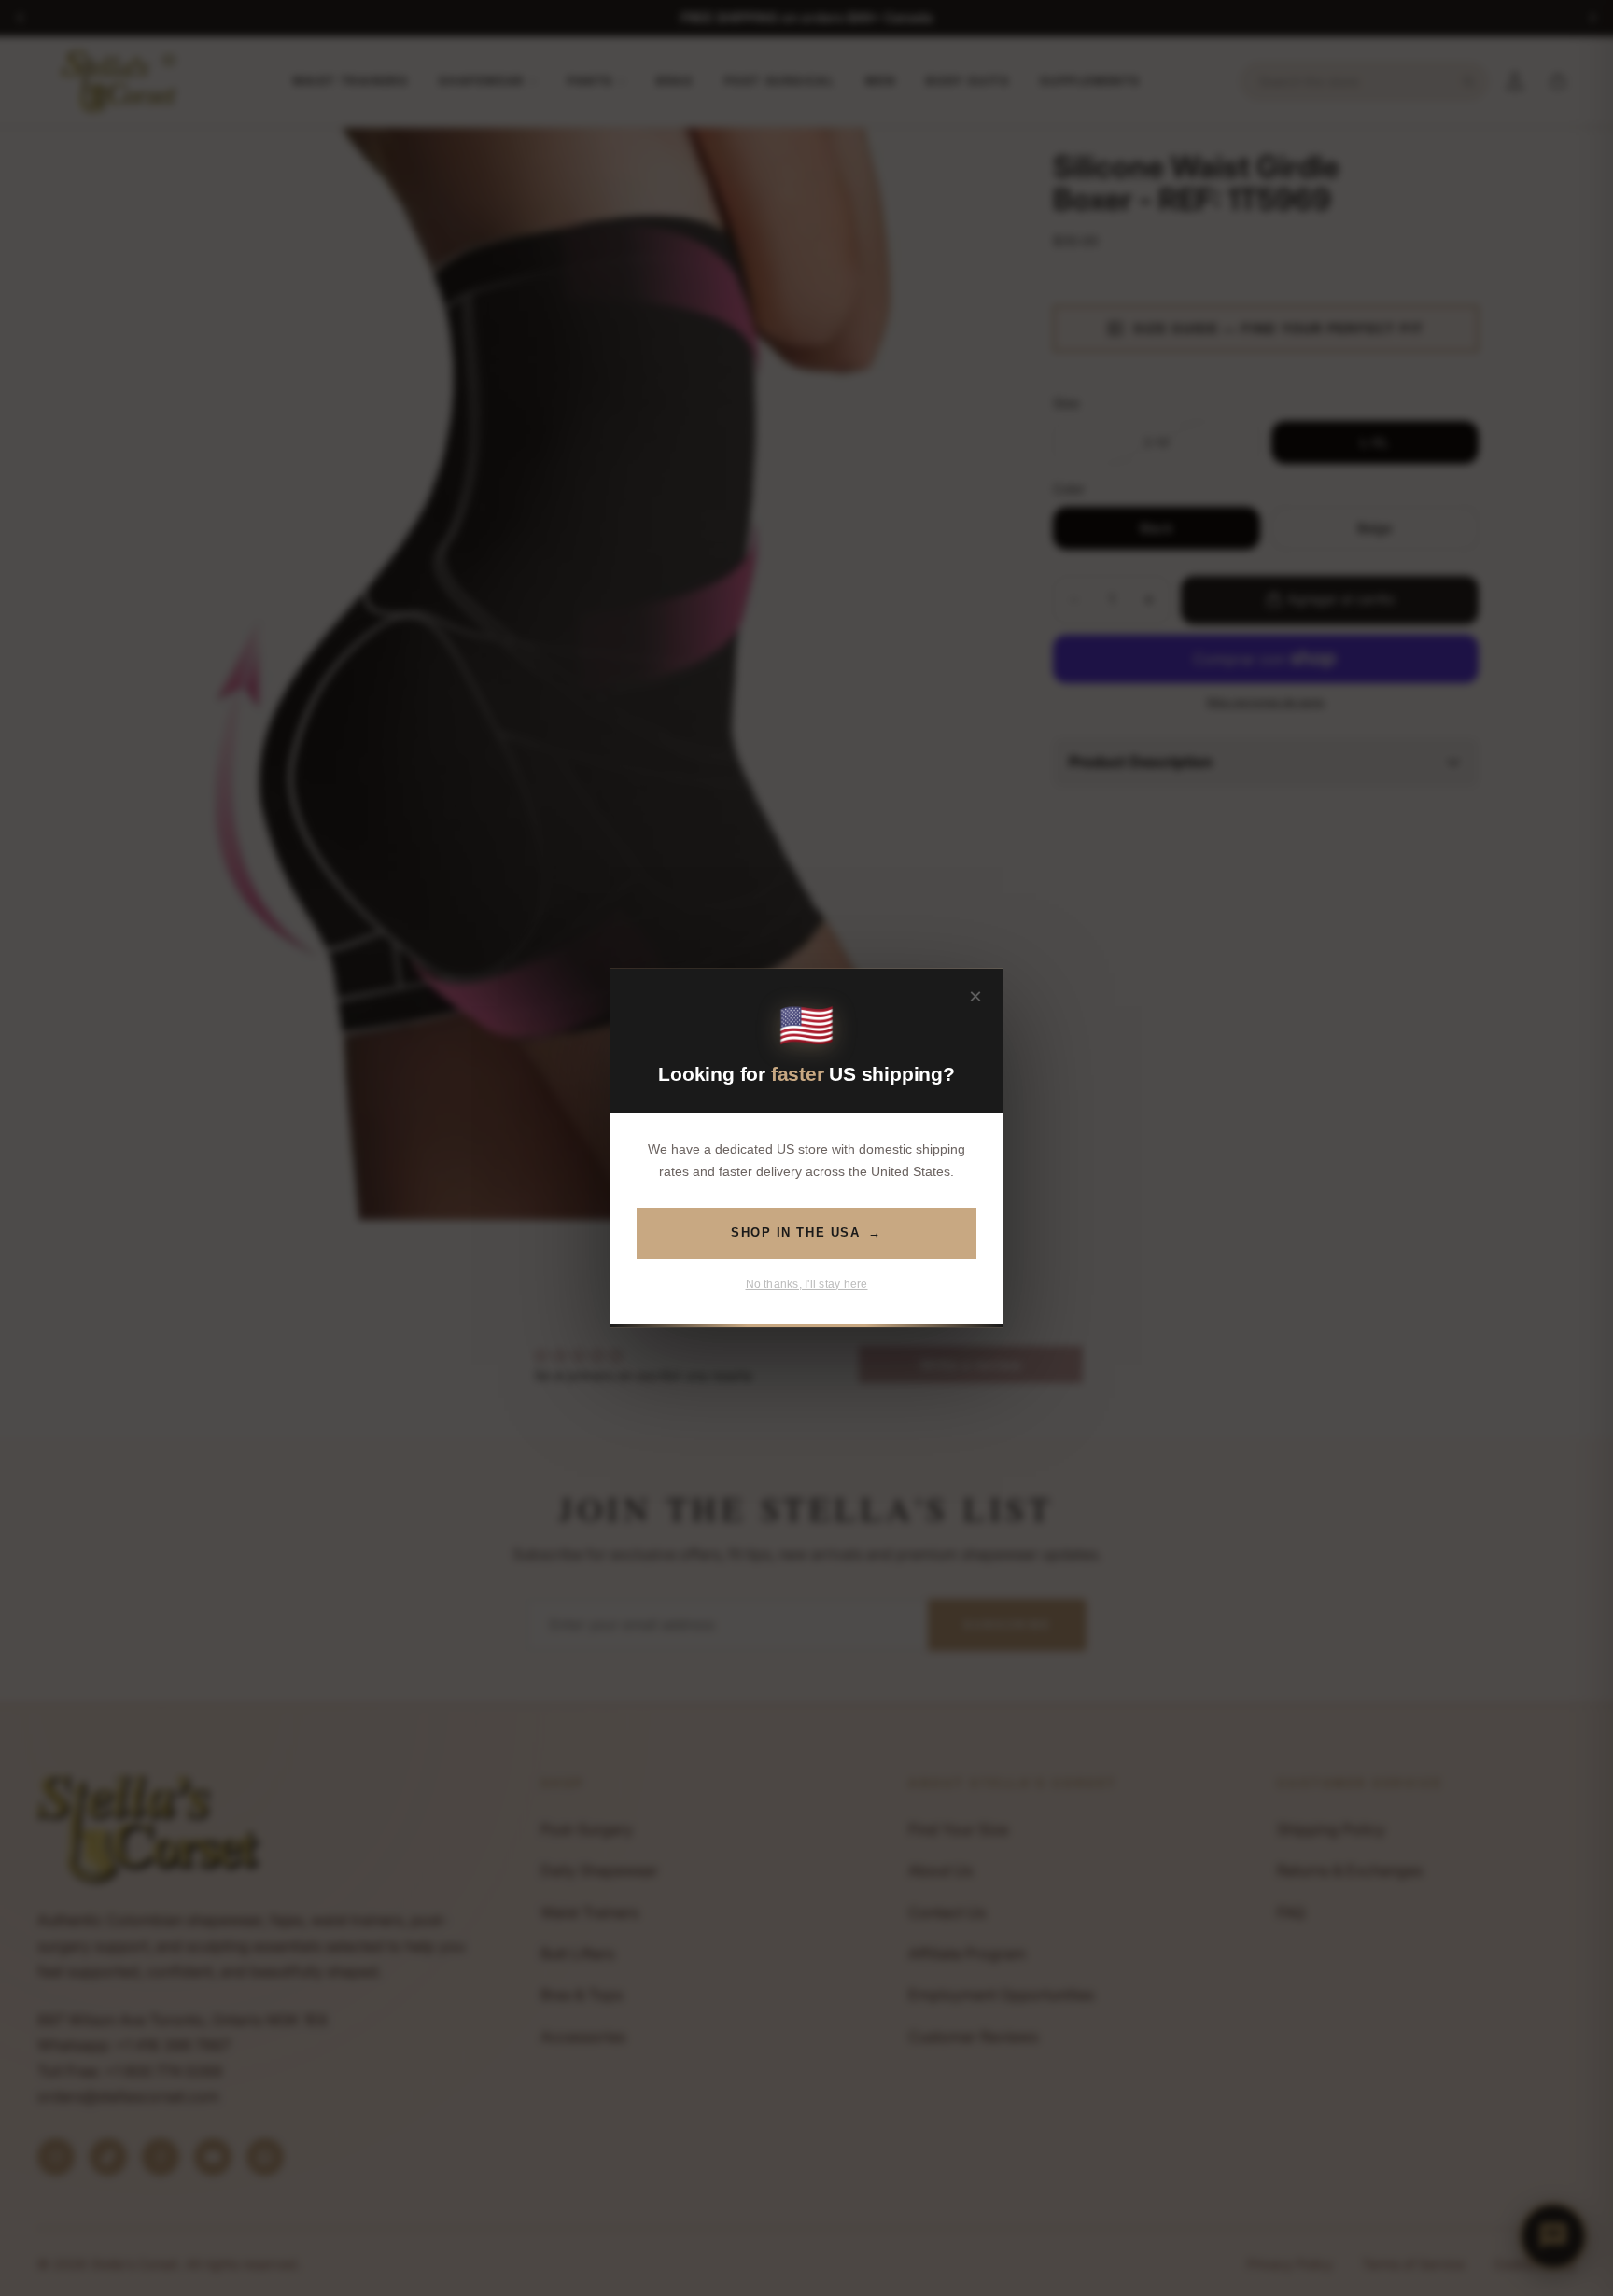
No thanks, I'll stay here (807, 1284)
